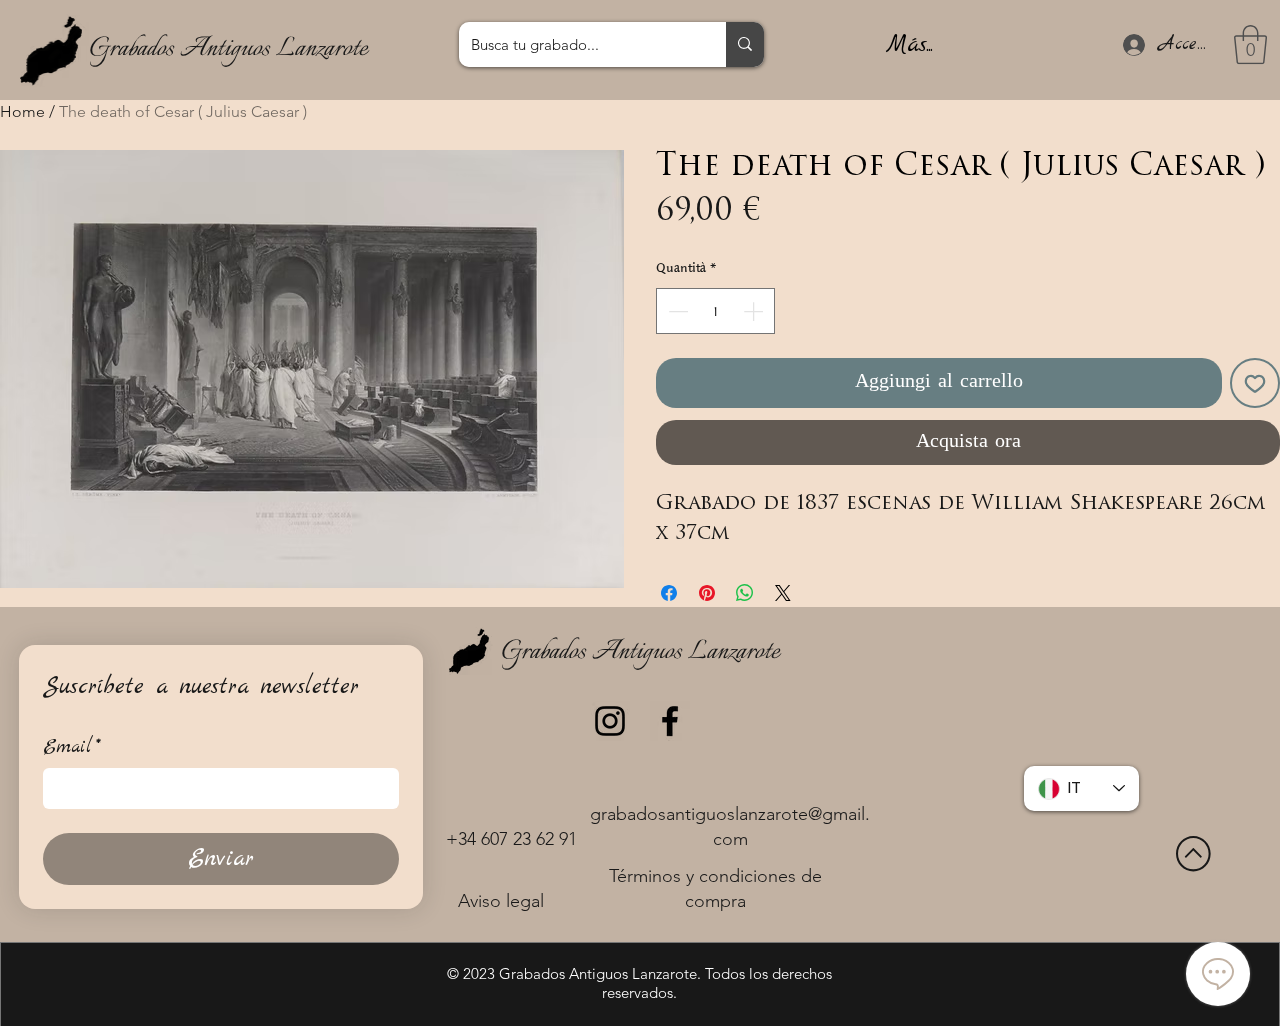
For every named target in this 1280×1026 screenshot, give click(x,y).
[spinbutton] (715, 311)
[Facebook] (670, 721)
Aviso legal (501, 901)
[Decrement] (676, 311)
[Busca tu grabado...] (745, 44)
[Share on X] (783, 593)
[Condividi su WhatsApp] (745, 593)
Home (22, 111)
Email (72, 747)
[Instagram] (610, 721)
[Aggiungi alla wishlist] (1255, 383)
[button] (1250, 44)
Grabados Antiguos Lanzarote (228, 49)
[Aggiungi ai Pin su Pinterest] (707, 593)
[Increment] (755, 311)
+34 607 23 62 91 (511, 839)
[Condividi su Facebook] (669, 593)
